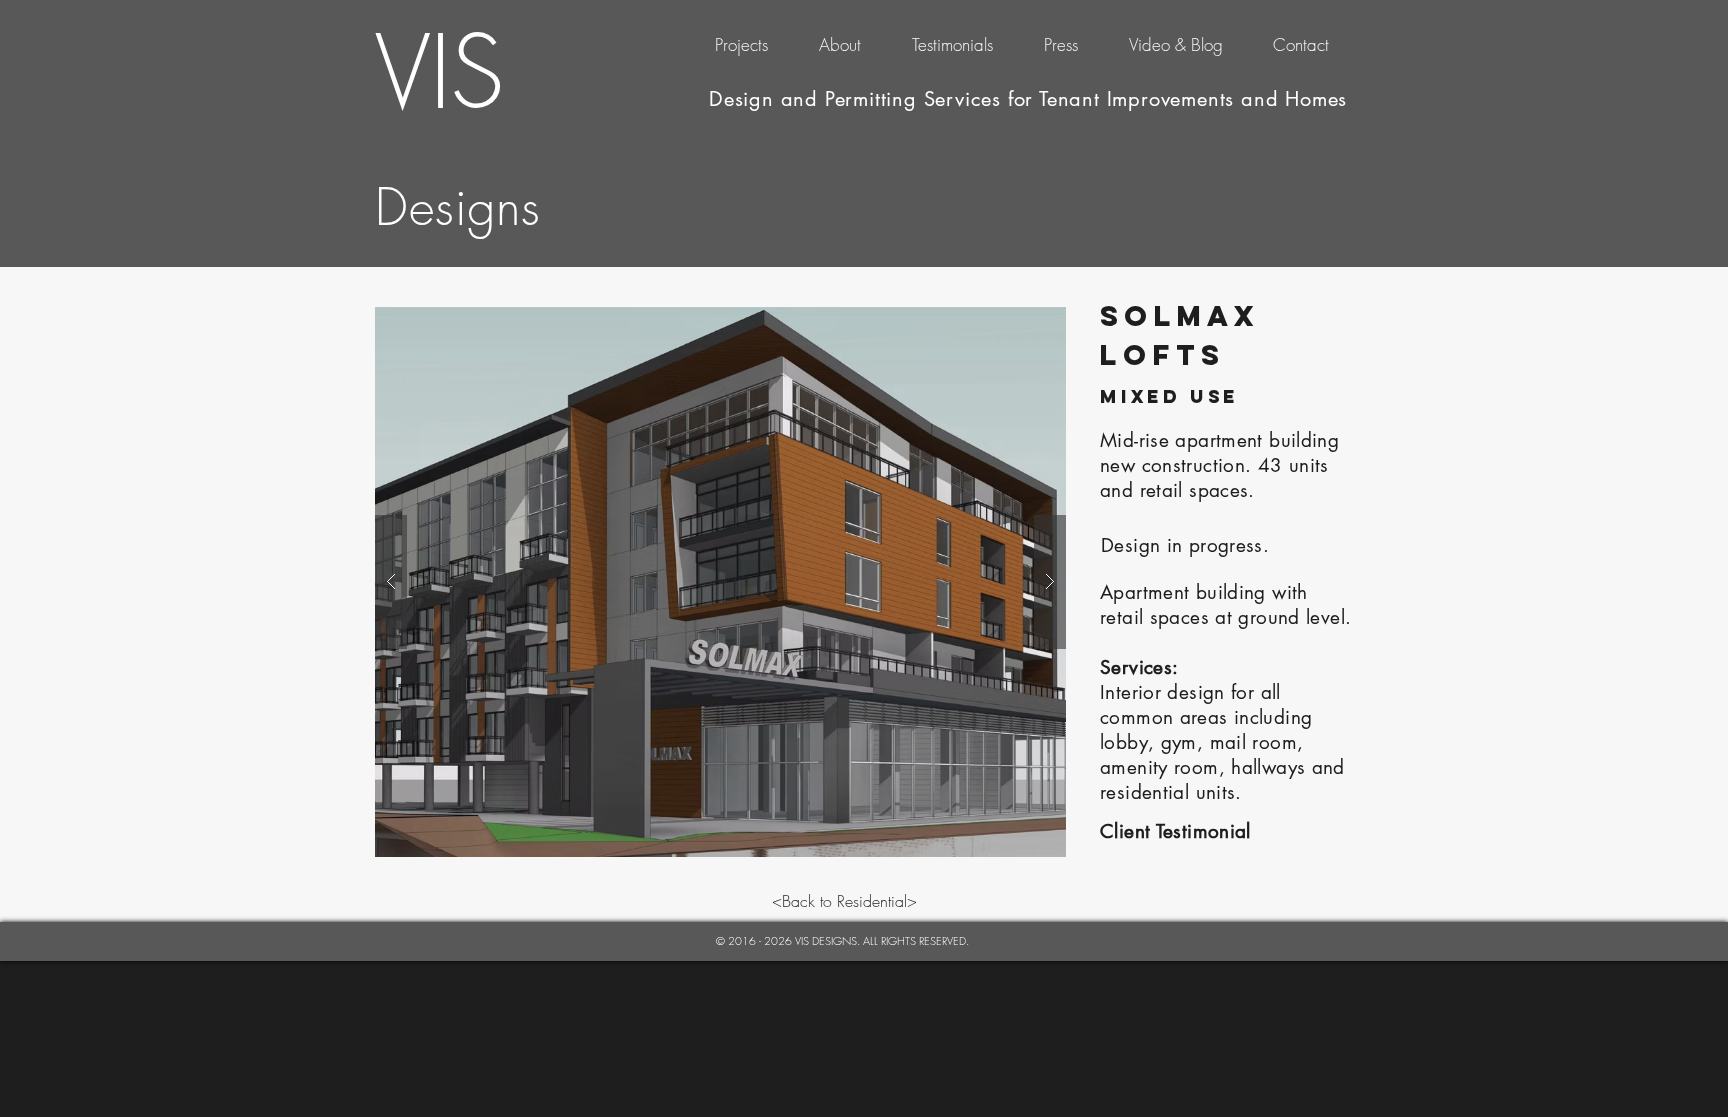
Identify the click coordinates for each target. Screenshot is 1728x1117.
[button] (720, 582)
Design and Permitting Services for (874, 99)
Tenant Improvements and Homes (1193, 99)
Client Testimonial (1175, 831)
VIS (439, 72)
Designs (458, 207)
